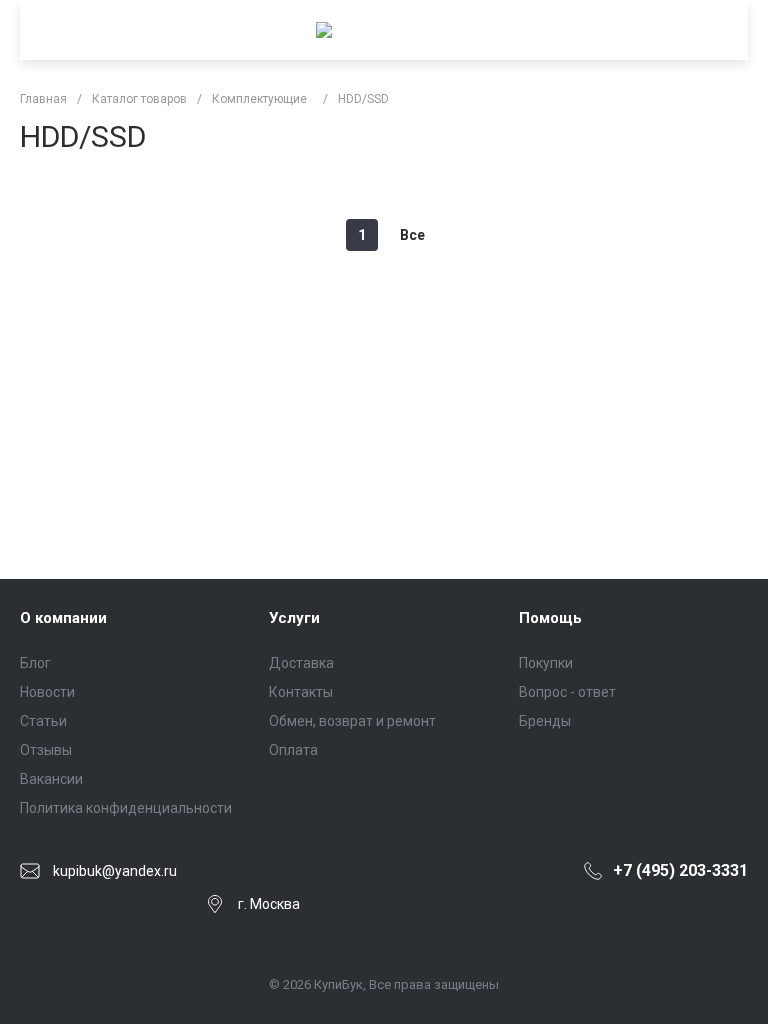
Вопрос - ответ (567, 692)
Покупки (546, 663)
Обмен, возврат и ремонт (352, 721)
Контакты (301, 692)
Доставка (301, 663)
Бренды (545, 721)
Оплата (293, 750)
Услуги (294, 618)
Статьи (43, 721)
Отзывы (46, 750)
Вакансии (51, 779)
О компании (63, 618)
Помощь (550, 618)
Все (412, 235)
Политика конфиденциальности (126, 808)
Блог (35, 663)
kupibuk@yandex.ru (115, 871)
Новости (47, 692)
